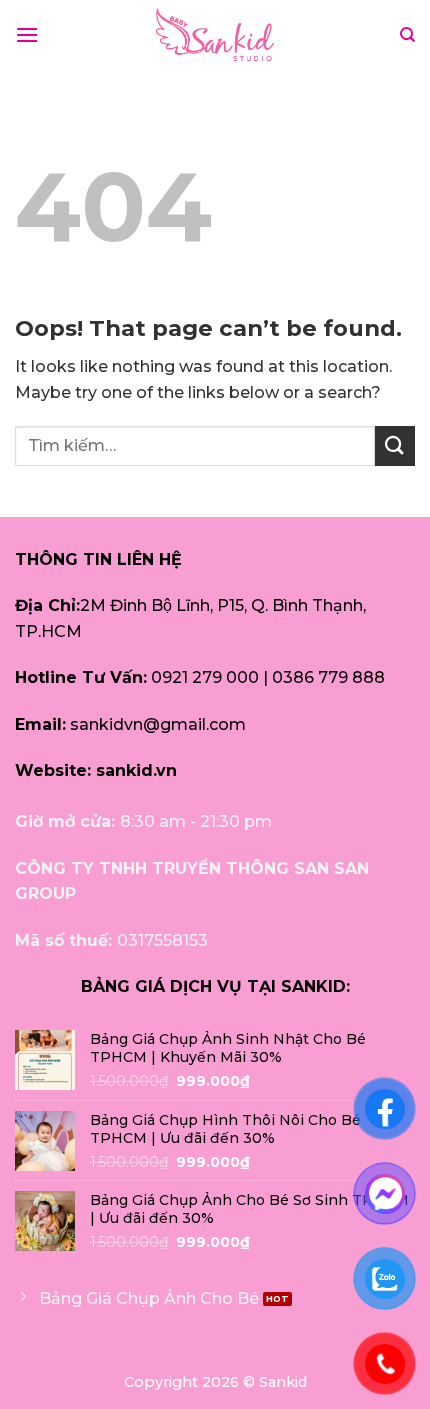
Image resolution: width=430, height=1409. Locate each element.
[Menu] (27, 34)
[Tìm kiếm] (407, 35)
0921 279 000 (205, 677)
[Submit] (395, 445)
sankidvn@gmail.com (158, 724)
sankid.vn (136, 770)
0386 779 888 (328, 677)
